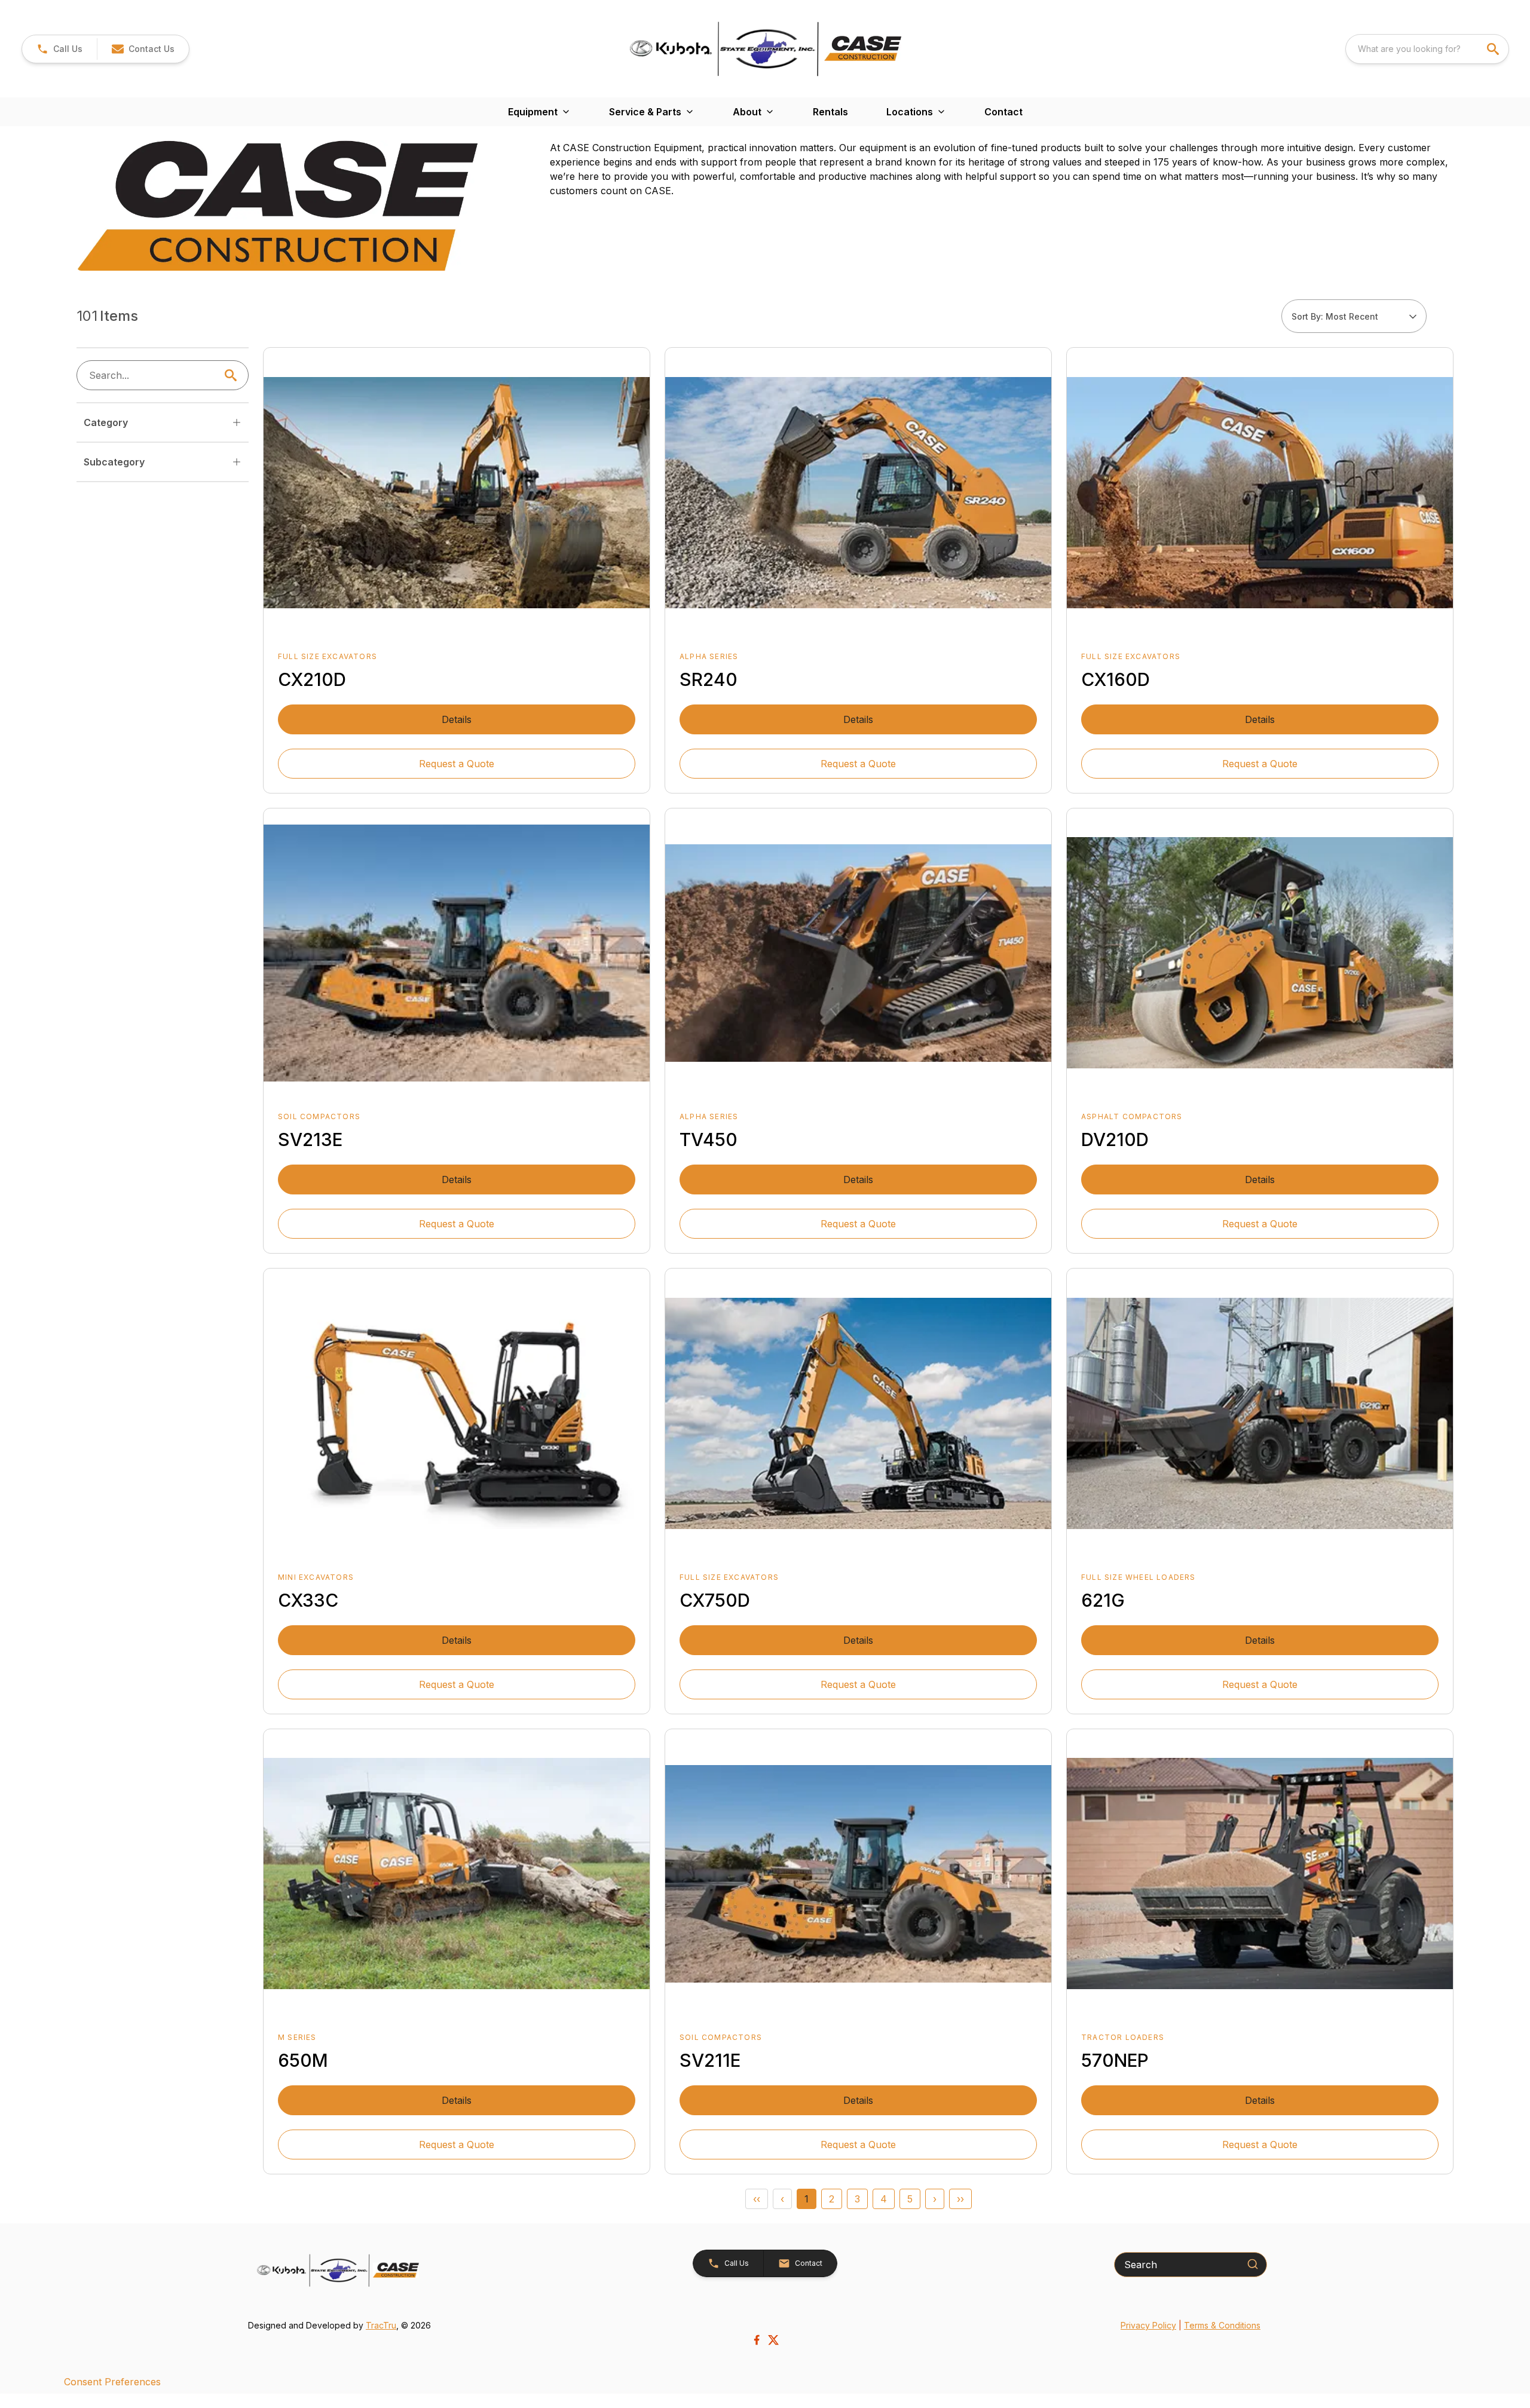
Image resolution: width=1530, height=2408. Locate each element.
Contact (1003, 112)
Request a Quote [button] (457, 764)
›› (960, 2199)
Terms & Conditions (1222, 2325)
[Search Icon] (233, 375)
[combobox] (1427, 49)
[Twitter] (773, 2340)
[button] (59, 49)
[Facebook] (757, 2340)
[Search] (1253, 2264)
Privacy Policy (1148, 2325)
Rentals (830, 112)
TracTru (381, 2325)
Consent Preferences (112, 2382)
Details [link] (457, 719)
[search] (1494, 49)
